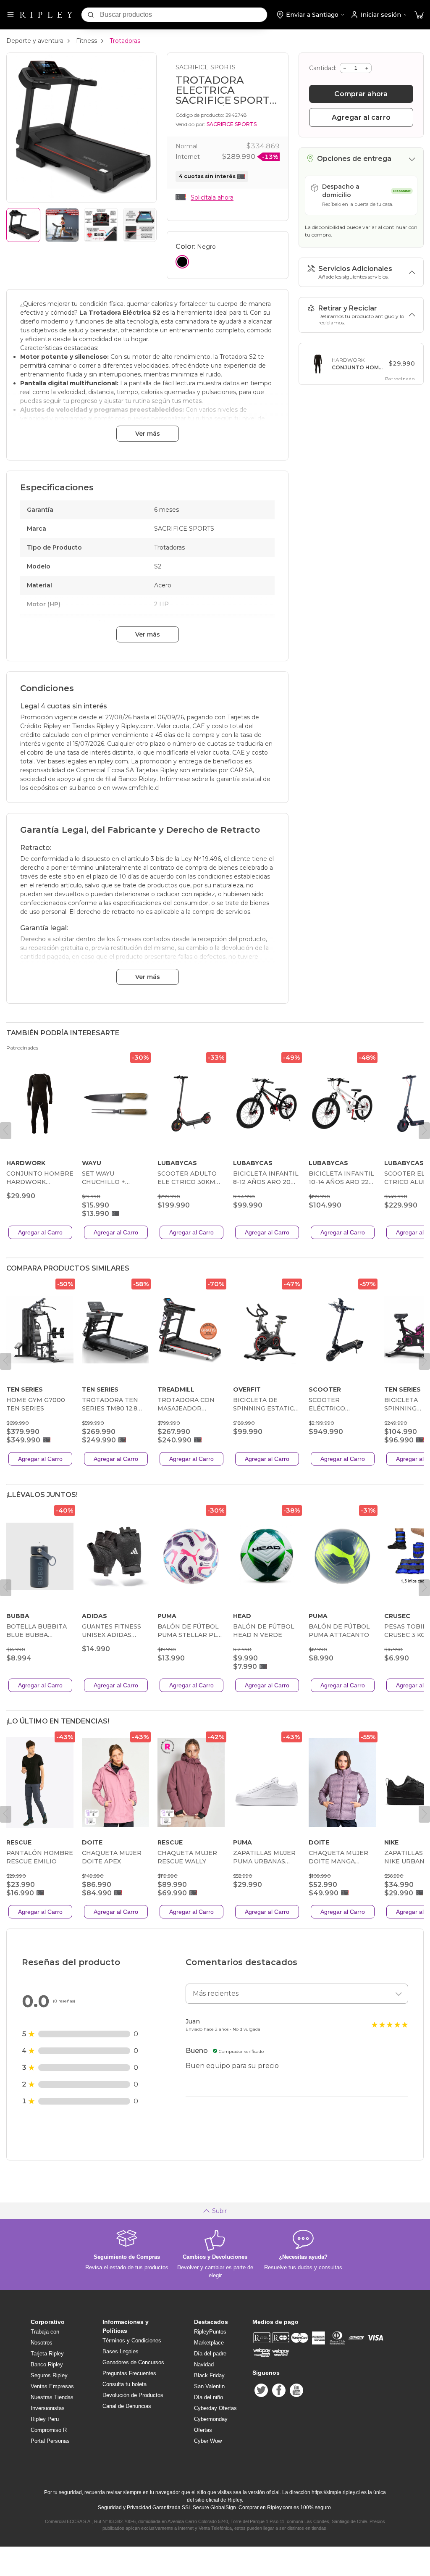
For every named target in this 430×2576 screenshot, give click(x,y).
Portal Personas (50, 2441)
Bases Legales (121, 2351)
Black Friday (209, 2375)
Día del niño (208, 2397)
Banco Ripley (47, 2364)
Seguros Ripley (49, 2375)
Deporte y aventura (35, 41)
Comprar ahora (361, 94)
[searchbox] (184, 15)
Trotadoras (125, 41)
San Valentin (209, 2386)
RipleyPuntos (210, 2332)
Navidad (204, 2364)
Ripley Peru (45, 2419)
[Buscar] (91, 15)
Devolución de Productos (133, 2395)
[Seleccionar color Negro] (182, 262)
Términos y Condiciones (132, 2341)
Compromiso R (49, 2430)
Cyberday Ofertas (215, 2408)
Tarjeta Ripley (47, 2354)
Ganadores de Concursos (133, 2362)
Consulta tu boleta (125, 2384)
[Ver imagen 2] (62, 225)
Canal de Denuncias (127, 2406)
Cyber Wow (208, 2441)
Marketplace (209, 2343)
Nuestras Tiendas (52, 2397)
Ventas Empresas (52, 2386)
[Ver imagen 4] (140, 225)
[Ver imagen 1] (23, 225)
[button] (419, 15)
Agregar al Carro (40, 1232)
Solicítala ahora (212, 197)
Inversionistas (48, 2408)
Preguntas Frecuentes (129, 2373)
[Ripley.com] (46, 15)
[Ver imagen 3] (101, 225)
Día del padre (210, 2354)
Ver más (148, 434)
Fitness (87, 41)
